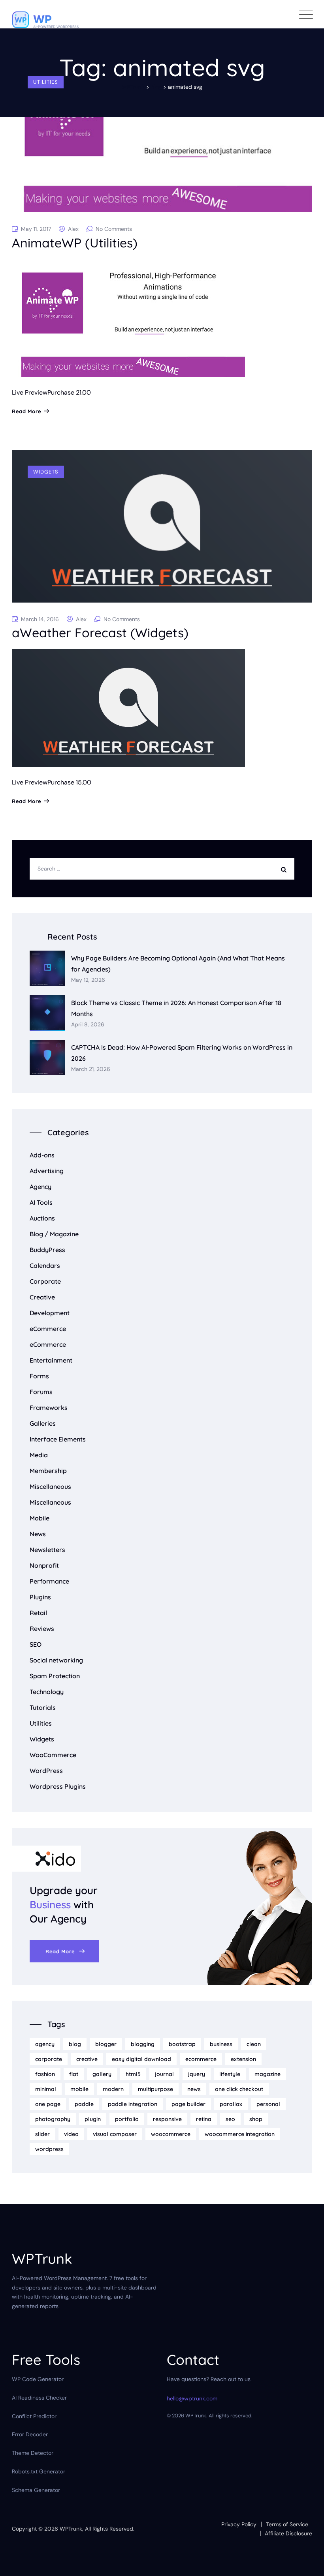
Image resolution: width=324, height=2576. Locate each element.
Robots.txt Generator (39, 2471)
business (221, 2044)
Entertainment (51, 1360)
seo (230, 2119)
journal (164, 2074)
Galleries (43, 1423)
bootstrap (182, 2044)
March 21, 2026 (91, 1069)
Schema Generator (36, 2490)
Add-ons (42, 1155)
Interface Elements (58, 1439)
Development (50, 1313)
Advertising (47, 1171)
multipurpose (155, 2089)
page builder (188, 2104)
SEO (36, 1644)
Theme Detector (33, 2453)
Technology (47, 1692)
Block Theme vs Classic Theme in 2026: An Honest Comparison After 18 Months (176, 1008)
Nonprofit (44, 1565)
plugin (93, 2119)
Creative (42, 1297)
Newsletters (47, 1550)
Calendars (45, 1266)
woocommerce (171, 2134)
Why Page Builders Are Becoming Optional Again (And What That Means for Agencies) (178, 963)
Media (39, 1455)
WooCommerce (53, 1755)
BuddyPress (47, 1250)
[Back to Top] (307, 2563)
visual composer (115, 2134)
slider (42, 2134)
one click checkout (239, 2089)
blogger (106, 2044)
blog (75, 2044)
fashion (45, 2074)
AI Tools (41, 1202)
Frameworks (49, 1408)
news (194, 2089)
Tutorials (43, 1707)
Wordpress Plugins (58, 1786)
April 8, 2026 (88, 1025)
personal (268, 2104)
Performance (49, 1581)
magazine (267, 2074)
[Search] (285, 869)
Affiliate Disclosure (288, 2533)
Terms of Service (287, 2524)
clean (254, 2044)
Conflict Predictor (34, 2416)
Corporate (45, 1281)
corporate (49, 2059)
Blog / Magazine (54, 1234)
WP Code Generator (38, 2379)
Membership (48, 1471)
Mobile (40, 1518)
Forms (39, 1376)
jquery (197, 2074)
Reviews (42, 1629)
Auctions (42, 1218)
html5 (133, 2074)
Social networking (56, 1660)
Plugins (40, 1597)
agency (45, 2044)
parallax (231, 2104)
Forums (41, 1392)
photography (53, 2119)
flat (74, 2074)
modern (113, 2089)
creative (87, 2059)
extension (243, 2059)
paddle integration (133, 2104)
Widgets (46, 472)
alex (73, 229)
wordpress (49, 2149)
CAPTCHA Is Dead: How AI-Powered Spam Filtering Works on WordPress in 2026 (182, 1053)
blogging (143, 2044)
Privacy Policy (239, 2524)
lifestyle (230, 2074)
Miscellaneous (50, 1486)
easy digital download (141, 2059)
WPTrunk (71, 2529)
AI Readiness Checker (39, 2398)
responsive (167, 2119)
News (38, 1534)
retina (204, 2119)
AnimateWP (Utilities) (75, 243)
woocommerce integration (240, 2134)
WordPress (46, 1771)
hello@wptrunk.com (192, 2398)
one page (48, 2104)
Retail (38, 1613)
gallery (102, 2074)
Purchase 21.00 (69, 392)
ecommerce (201, 2059)
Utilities (46, 82)
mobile (79, 2089)
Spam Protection (55, 1676)
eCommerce (48, 1329)
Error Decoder (30, 2434)
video (71, 2134)
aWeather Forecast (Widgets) (100, 633)
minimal (46, 2089)
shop (256, 2119)
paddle (84, 2104)
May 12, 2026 (88, 980)
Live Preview (30, 392)
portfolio (127, 2119)
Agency (40, 1187)
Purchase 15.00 (69, 782)
